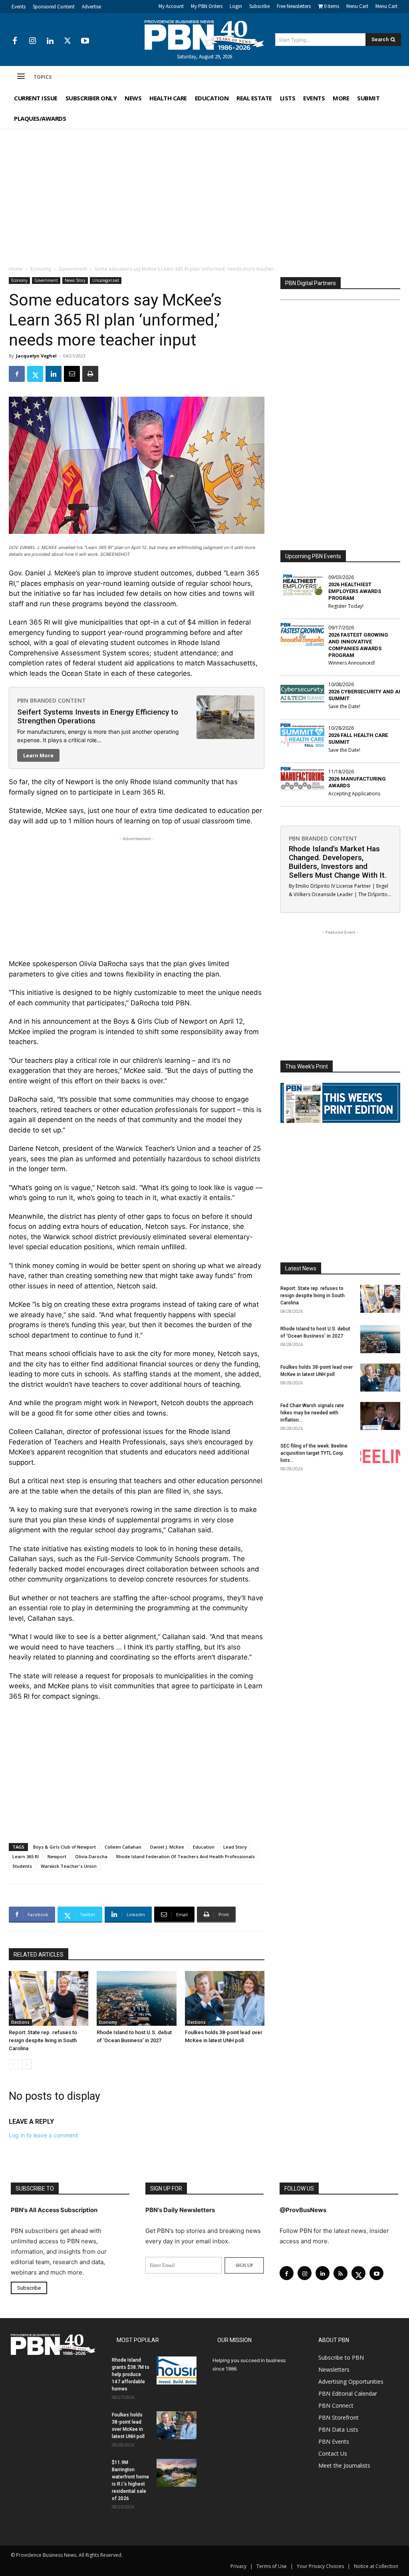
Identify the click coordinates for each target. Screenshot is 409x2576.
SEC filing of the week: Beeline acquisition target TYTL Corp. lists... (314, 1453)
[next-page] (27, 2064)
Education (204, 1847)
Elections (20, 2022)
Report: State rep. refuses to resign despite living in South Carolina (43, 2040)
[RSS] (341, 2273)
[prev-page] (14, 2064)
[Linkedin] (50, 41)
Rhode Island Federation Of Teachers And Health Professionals (186, 1856)
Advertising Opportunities (351, 2381)
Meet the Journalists (344, 2465)
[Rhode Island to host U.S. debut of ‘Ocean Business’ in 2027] (136, 1998)
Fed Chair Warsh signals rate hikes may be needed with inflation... (312, 1413)
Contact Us (333, 2453)
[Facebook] (15, 41)
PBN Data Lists (338, 2429)
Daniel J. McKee (167, 1847)
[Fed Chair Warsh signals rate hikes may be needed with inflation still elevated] (380, 1416)
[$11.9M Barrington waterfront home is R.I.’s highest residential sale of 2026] (177, 2473)
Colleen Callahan (123, 1847)
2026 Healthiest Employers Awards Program (355, 591)
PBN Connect (336, 2405)
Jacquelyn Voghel (36, 356)
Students (22, 1866)
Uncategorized (106, 280)
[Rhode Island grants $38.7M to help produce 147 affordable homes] (177, 2370)
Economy (41, 269)
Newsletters (334, 2369)
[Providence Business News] (205, 35)
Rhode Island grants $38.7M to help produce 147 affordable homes (131, 2374)
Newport (57, 1856)
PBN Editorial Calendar (348, 2393)
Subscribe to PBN (341, 2357)
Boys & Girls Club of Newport (65, 1847)
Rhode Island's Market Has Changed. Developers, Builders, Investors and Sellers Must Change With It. (338, 862)
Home (16, 269)
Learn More (38, 755)
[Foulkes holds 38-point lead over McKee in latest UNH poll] (225, 1998)
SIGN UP (244, 2265)
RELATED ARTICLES (39, 1955)
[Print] (90, 374)
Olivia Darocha (91, 1856)
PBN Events (334, 2441)
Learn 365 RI (26, 1856)
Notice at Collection (376, 2566)
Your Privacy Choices (320, 2566)
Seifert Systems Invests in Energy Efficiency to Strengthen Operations (98, 716)
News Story (75, 280)
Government (73, 269)
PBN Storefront (339, 2417)
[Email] (72, 374)
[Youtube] (85, 41)
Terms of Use (272, 2566)
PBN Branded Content (52, 700)
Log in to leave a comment (43, 2135)
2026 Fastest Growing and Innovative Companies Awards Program (358, 645)
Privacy (238, 2566)
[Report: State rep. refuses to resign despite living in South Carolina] (49, 1998)
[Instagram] (32, 41)
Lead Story (235, 1847)
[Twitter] (68, 41)
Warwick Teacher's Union (69, 1866)
